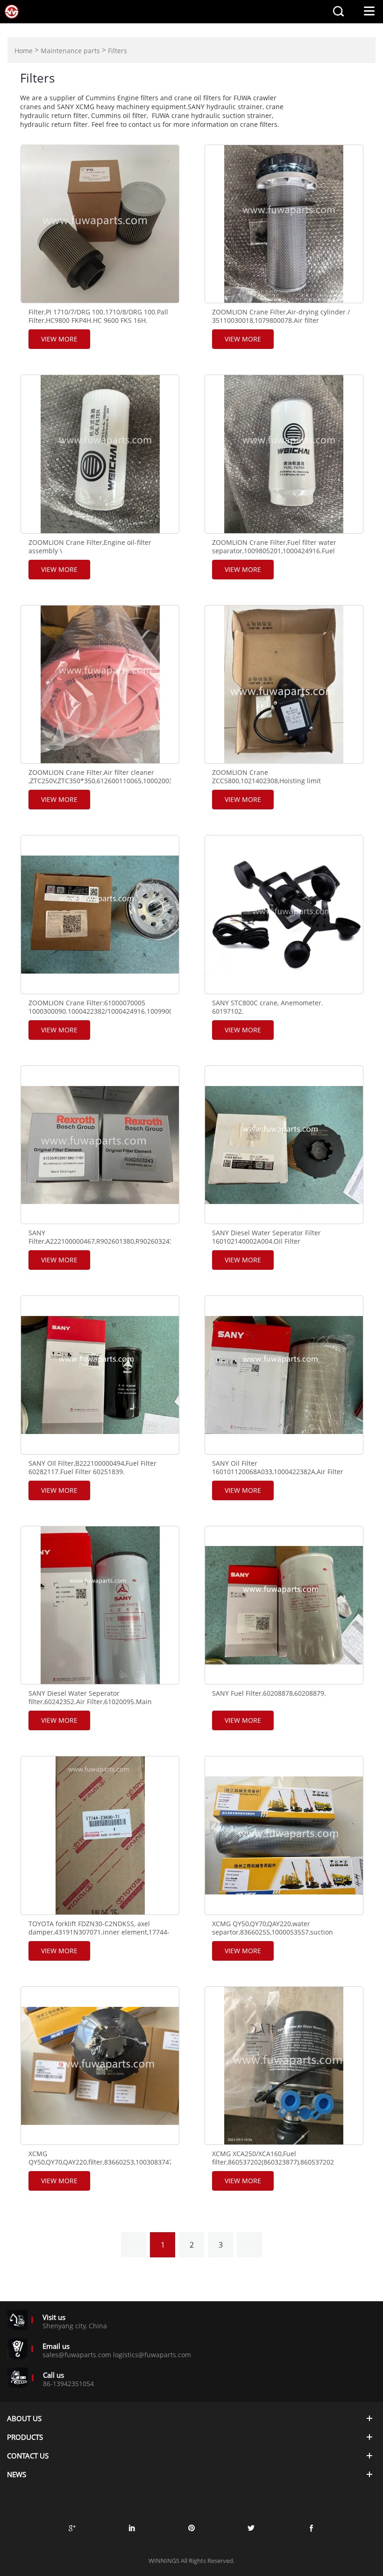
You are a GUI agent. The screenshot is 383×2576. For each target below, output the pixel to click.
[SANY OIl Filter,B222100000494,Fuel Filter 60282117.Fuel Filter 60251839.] (100, 1375)
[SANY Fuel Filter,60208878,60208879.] (284, 1605)
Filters (117, 51)
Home (24, 51)
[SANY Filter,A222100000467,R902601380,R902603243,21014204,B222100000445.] (100, 1145)
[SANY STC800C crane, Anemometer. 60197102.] (284, 914)
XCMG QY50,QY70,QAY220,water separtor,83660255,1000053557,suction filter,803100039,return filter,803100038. (274, 1932)
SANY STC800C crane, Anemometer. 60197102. (268, 1007)
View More (59, 339)
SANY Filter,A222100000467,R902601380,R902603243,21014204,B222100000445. (100, 1237)
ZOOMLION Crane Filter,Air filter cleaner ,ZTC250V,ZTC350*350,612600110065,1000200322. (100, 777)
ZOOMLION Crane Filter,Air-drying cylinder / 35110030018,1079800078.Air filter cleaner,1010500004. (281, 320)
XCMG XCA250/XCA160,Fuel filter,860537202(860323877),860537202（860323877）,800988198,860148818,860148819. (283, 2162)
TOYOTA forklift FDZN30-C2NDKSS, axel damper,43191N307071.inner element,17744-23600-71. (99, 1932)
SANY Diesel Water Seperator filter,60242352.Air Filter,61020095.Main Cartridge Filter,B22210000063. (90, 1702)
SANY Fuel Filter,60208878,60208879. (269, 1693)
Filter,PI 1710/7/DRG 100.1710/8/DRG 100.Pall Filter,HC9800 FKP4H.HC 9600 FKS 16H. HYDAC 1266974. (98, 320)
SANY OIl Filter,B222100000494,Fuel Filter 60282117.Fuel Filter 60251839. (92, 1468)
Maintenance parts (70, 51)
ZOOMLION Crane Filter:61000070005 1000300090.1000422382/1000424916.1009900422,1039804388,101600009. (100, 1007)
